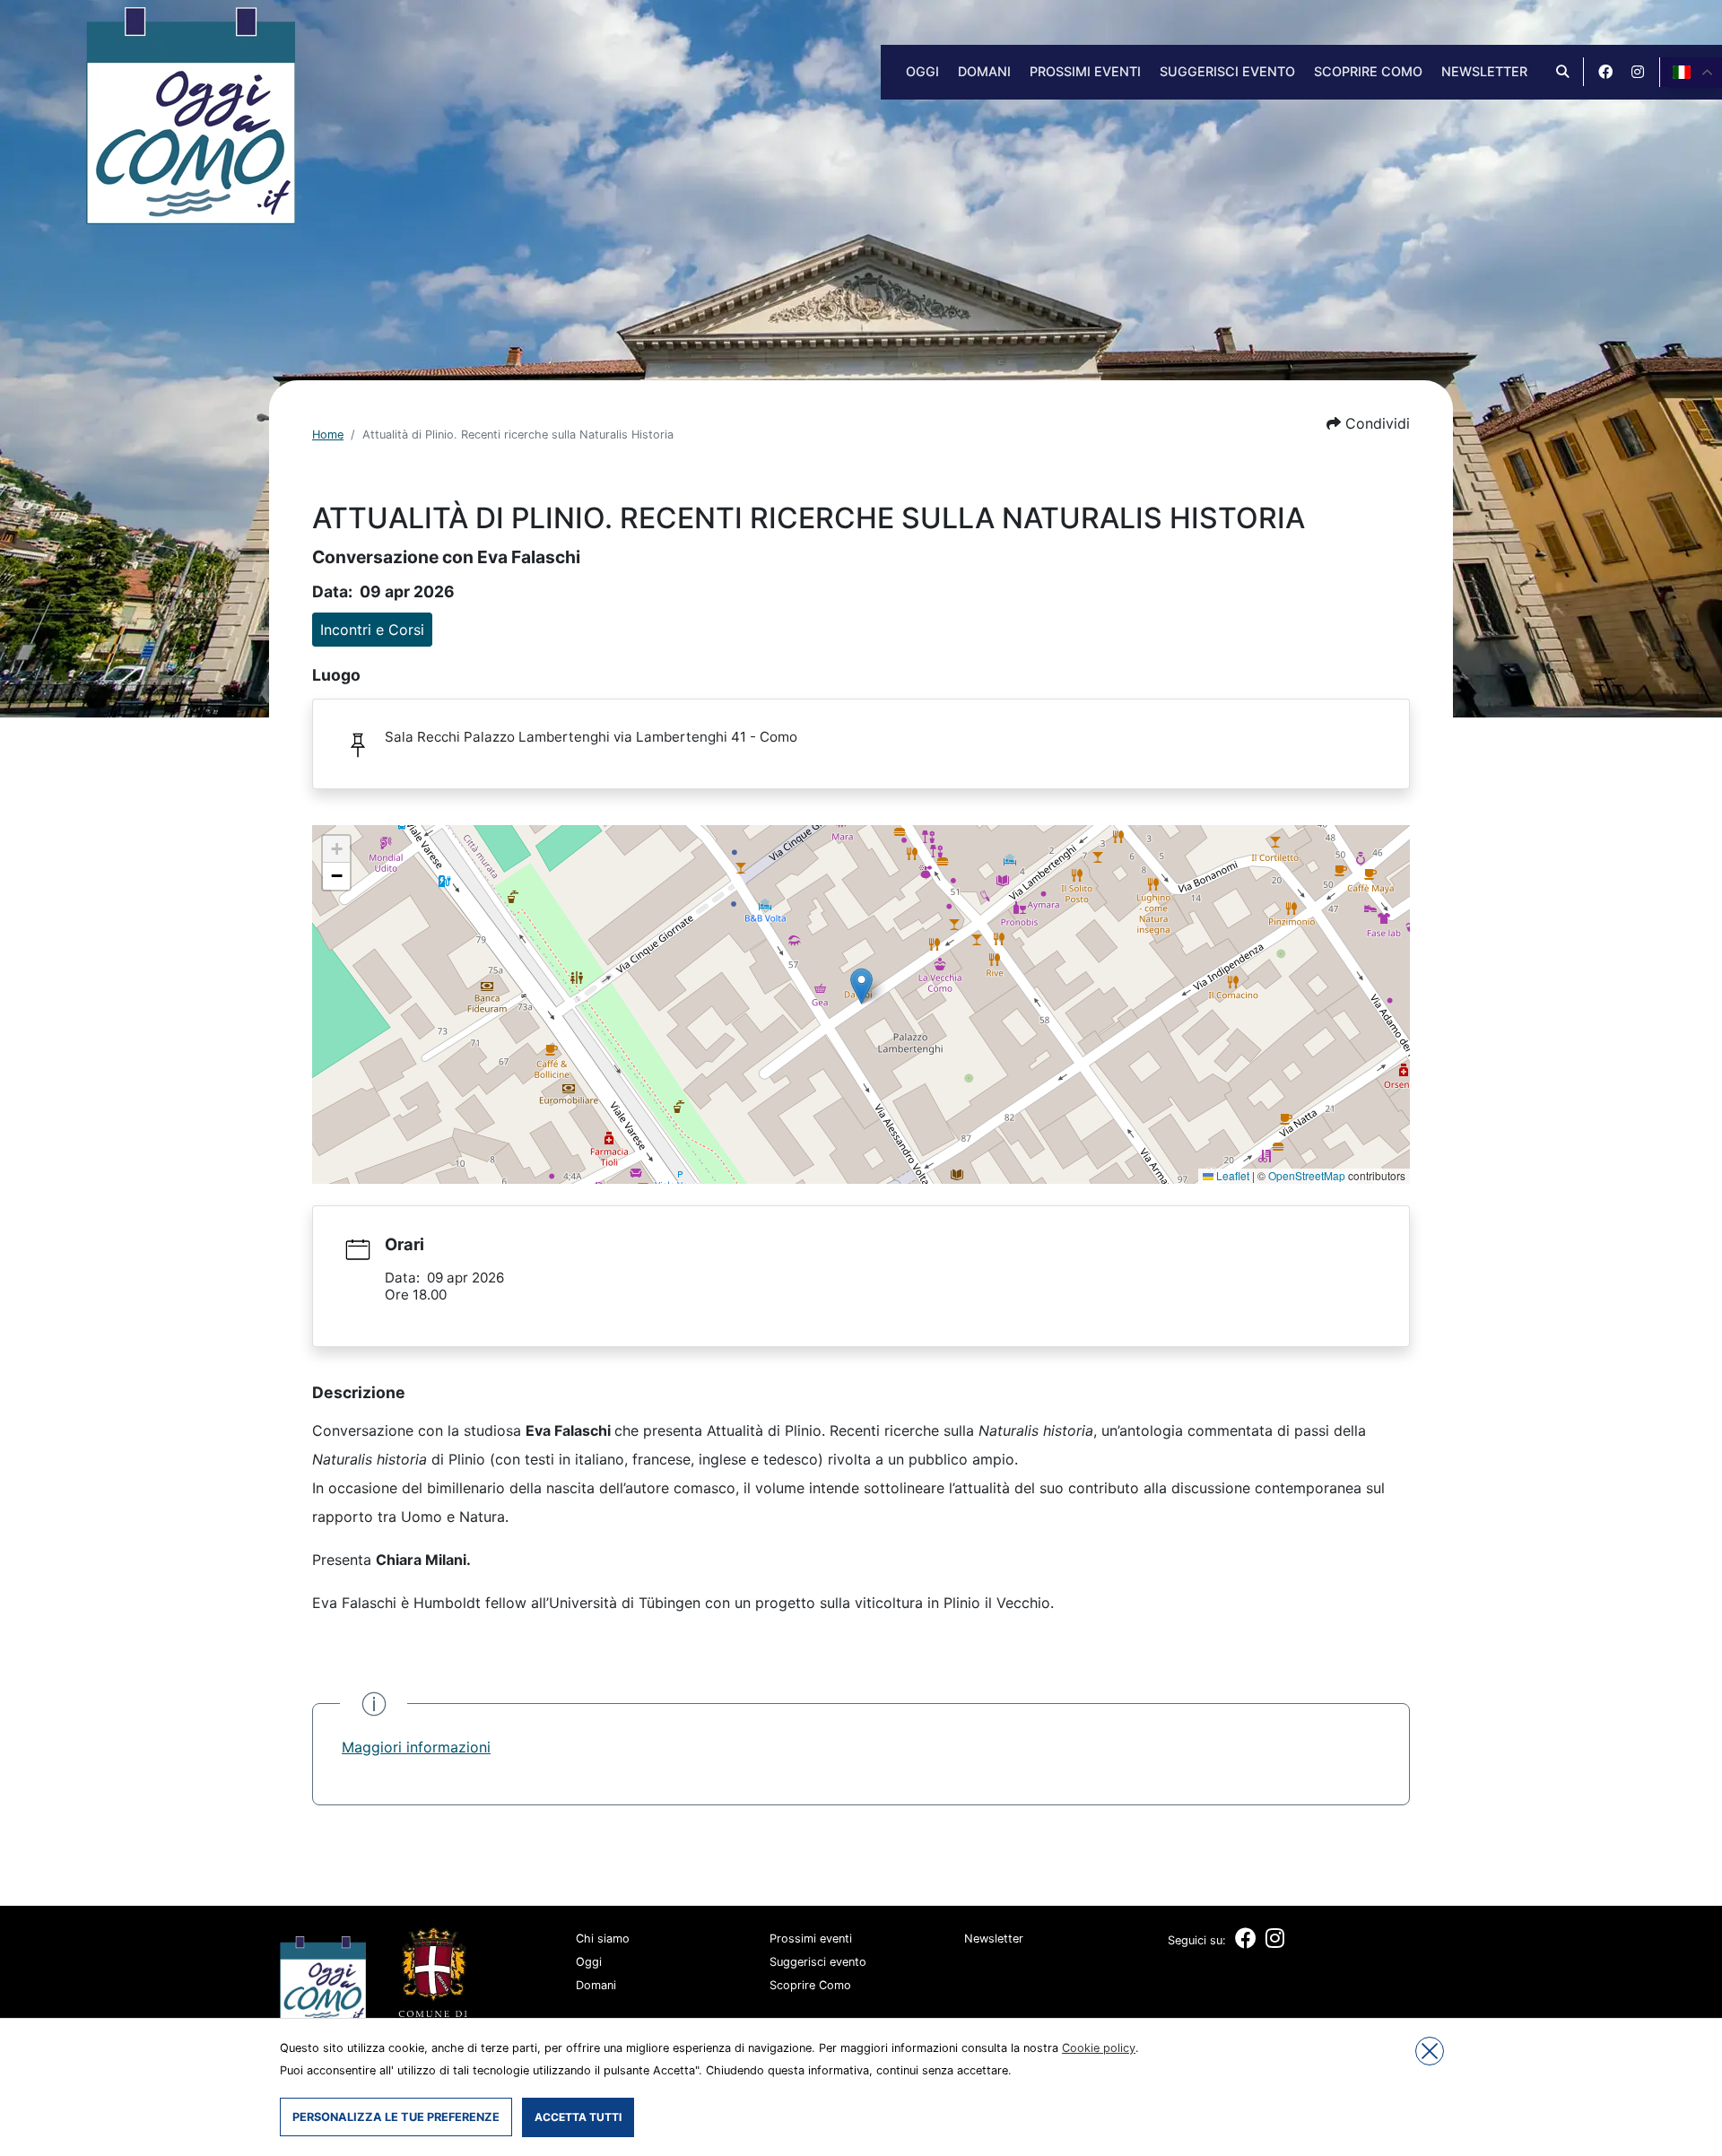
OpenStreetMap (1307, 1175)
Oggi (922, 71)
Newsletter (1484, 71)
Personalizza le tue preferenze (396, 2117)
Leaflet (1231, 1175)
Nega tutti (1430, 2051)
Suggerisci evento (1227, 71)
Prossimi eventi (1085, 71)
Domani (984, 71)
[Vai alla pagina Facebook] (1605, 72)
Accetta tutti (578, 2117)
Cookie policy (1099, 2048)
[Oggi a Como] (191, 114)
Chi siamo (603, 1939)
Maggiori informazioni (416, 1747)
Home (328, 435)
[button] (1368, 423)
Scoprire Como (1368, 71)
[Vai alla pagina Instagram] (1638, 72)
